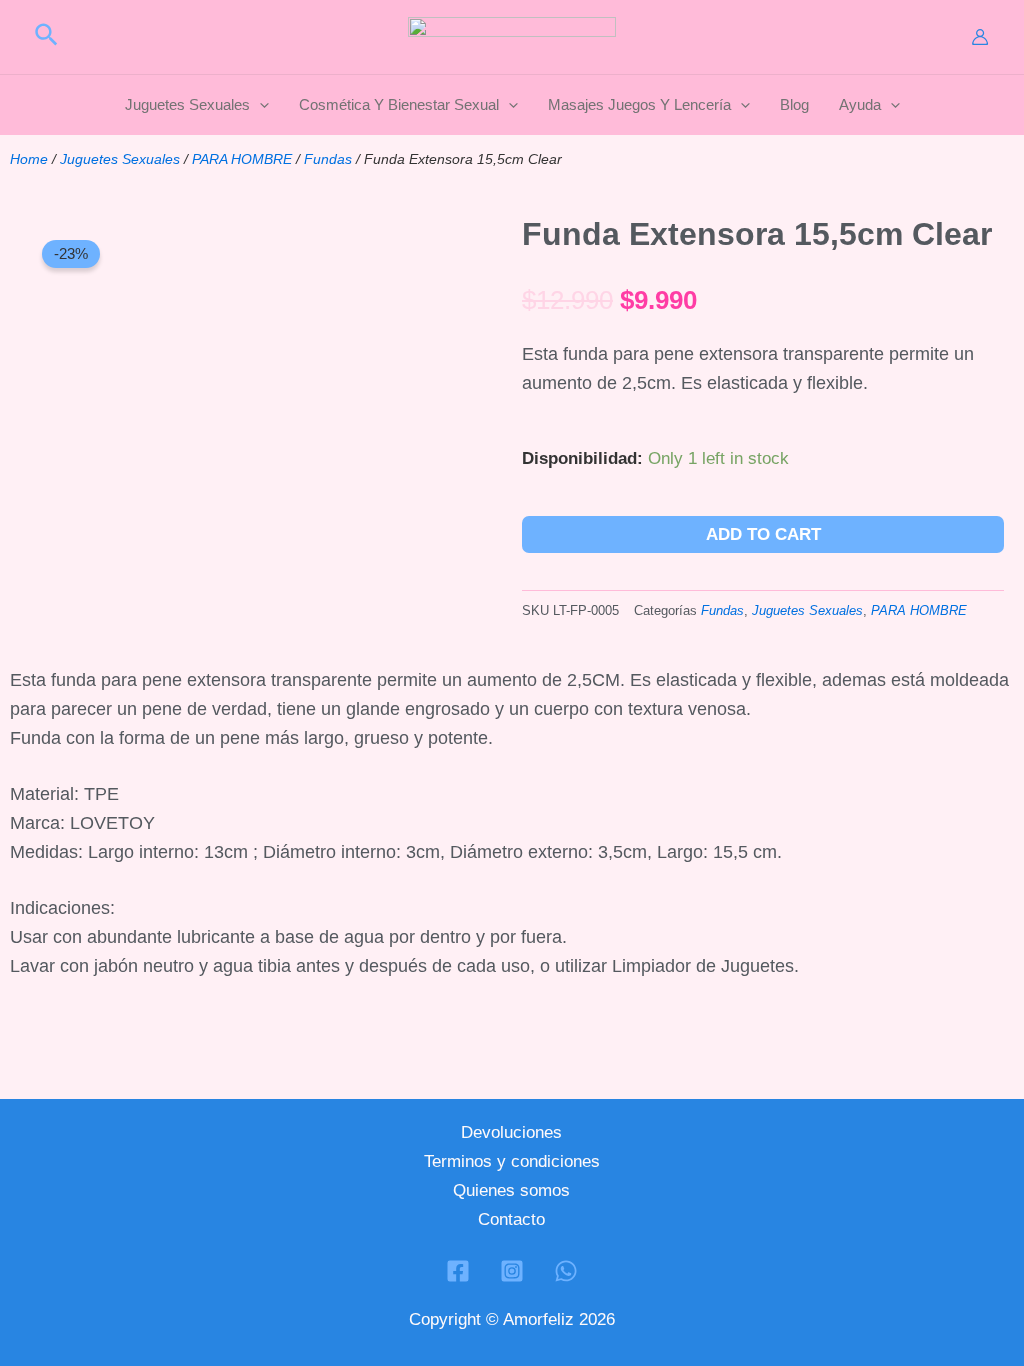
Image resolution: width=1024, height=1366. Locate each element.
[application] (259, 105)
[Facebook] (458, 1271)
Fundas (328, 159)
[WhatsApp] (566, 1271)
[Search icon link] (47, 38)
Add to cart (763, 534)
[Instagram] (512, 1271)
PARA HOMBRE (242, 159)
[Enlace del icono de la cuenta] (980, 37)
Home (29, 159)
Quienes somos (511, 1190)
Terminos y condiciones (512, 1161)
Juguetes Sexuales (120, 159)
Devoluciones (511, 1132)
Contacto (511, 1219)
